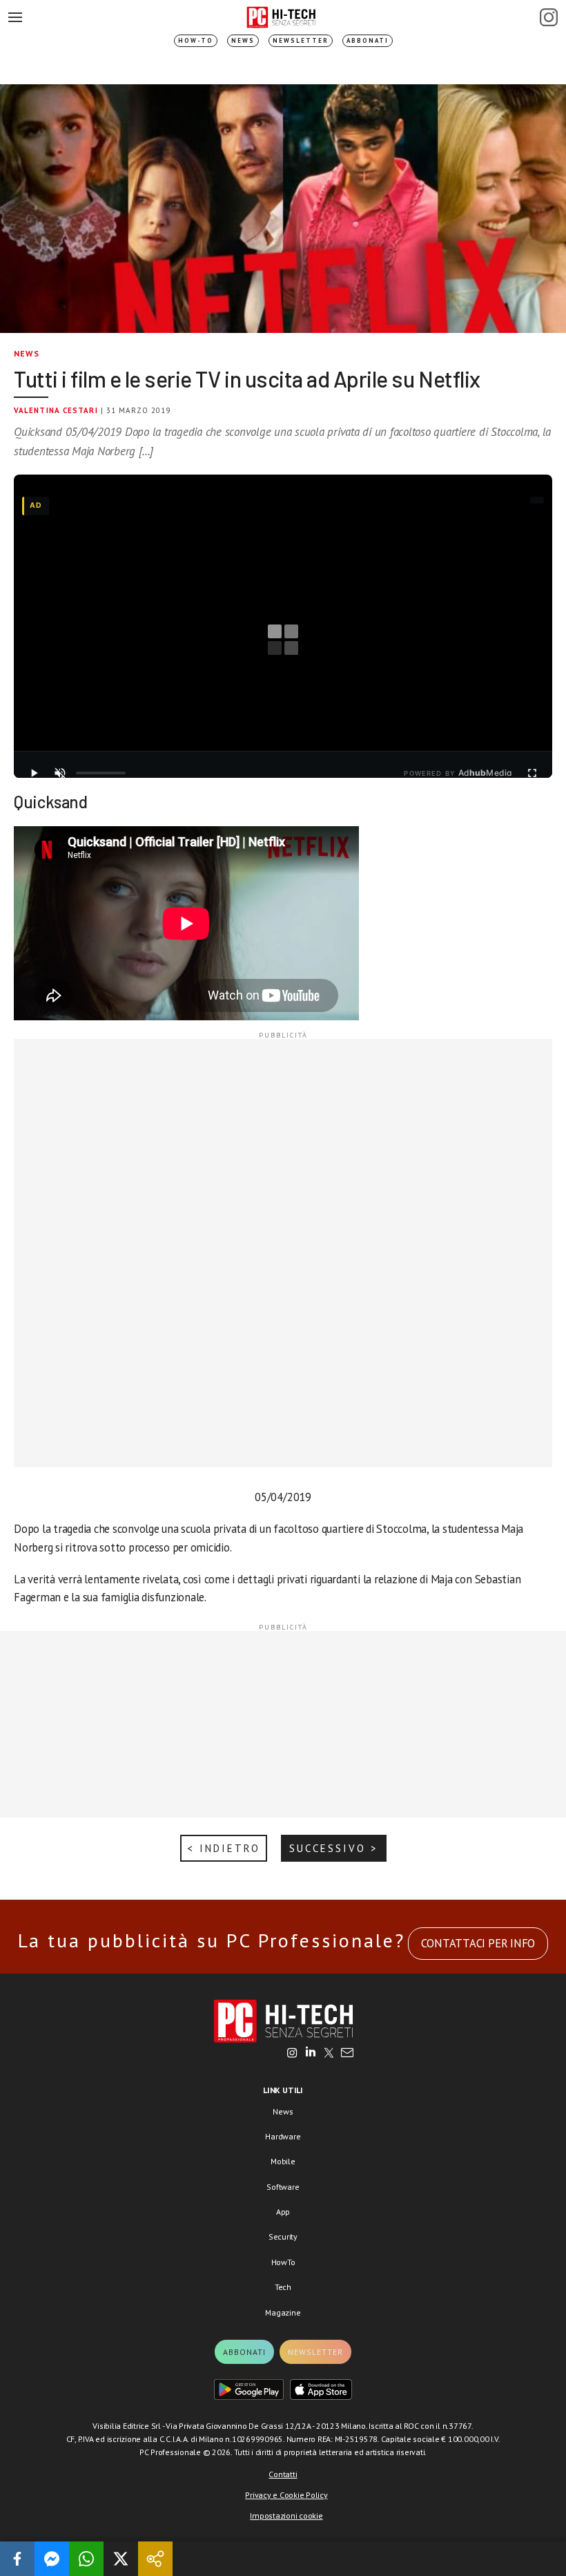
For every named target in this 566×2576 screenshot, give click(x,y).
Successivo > (334, 1848)
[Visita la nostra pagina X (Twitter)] (329, 2054)
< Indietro (224, 1848)
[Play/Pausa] (34, 773)
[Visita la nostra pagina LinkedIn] (311, 2054)
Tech (283, 2287)
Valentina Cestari (56, 410)
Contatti (283, 2474)
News (243, 40)
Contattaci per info (478, 1943)
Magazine (283, 2312)
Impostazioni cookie (286, 2516)
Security (283, 2236)
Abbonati (368, 40)
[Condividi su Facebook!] (17, 2559)
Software (283, 2187)
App (283, 2212)
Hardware (283, 2136)
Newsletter (301, 40)
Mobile (283, 2161)
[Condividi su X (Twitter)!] (121, 2559)
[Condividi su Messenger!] (52, 2559)
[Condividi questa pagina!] (155, 2559)
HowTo (283, 2262)
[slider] (101, 773)
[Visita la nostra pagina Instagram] (292, 2054)
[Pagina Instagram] (549, 17)
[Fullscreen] (532, 773)
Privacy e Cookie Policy (286, 2495)
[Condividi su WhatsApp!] (86, 2559)
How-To (196, 40)
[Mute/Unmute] (60, 773)
